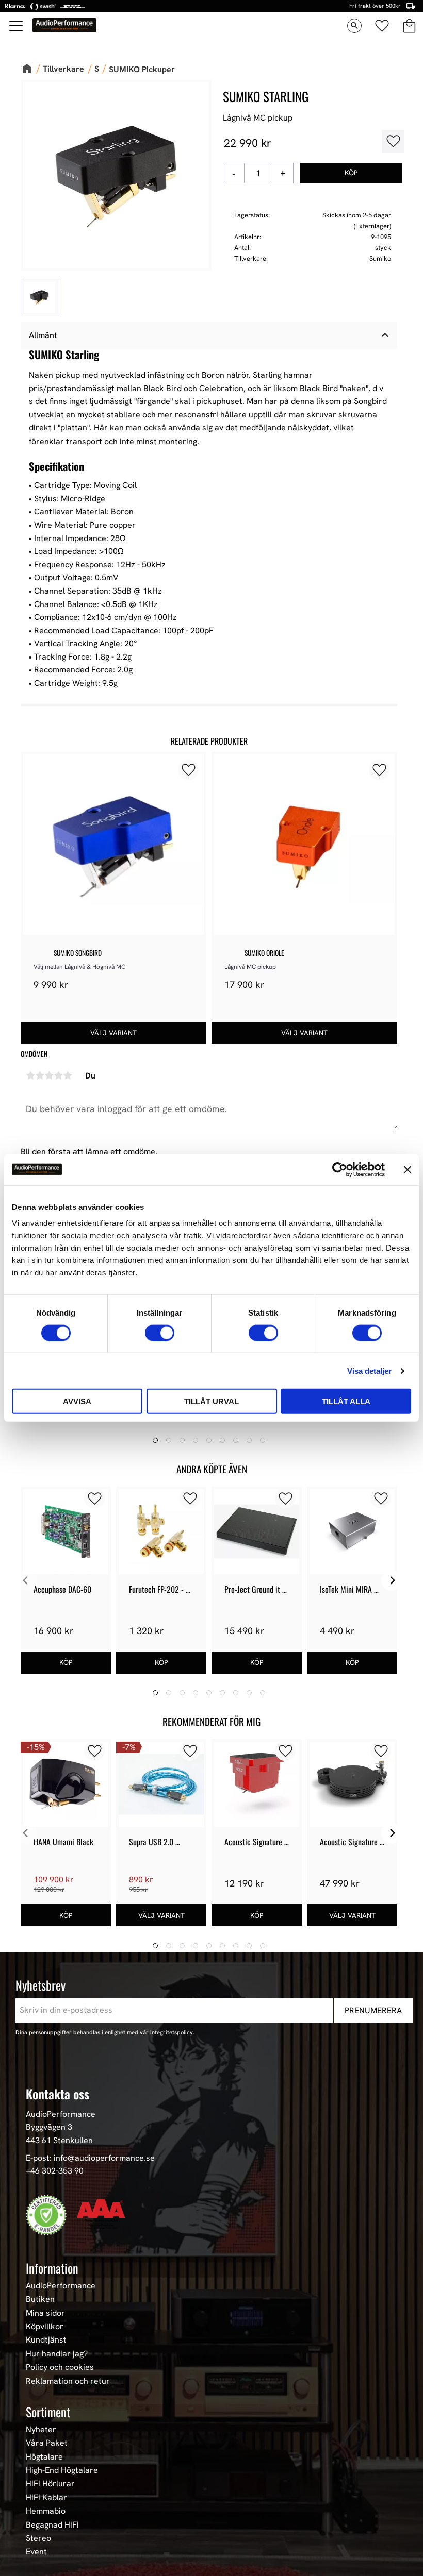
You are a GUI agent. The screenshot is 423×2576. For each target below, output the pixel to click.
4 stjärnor (58, 1075)
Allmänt (43, 335)
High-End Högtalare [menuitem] (62, 2470)
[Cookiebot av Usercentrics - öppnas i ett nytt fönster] (340, 1169)
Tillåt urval (211, 1401)
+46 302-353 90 (55, 2171)
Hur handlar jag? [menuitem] (57, 2354)
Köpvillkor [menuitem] (45, 2327)
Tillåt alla (346, 1401)
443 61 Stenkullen (59, 2140)
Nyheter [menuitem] (41, 2430)
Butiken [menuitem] (40, 2299)
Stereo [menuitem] (38, 2538)
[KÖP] (351, 173)
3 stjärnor (49, 1075)
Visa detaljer (369, 1370)
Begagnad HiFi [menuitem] (52, 2525)
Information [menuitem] (52, 2268)
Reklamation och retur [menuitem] (68, 2381)
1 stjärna (30, 1075)
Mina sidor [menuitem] (45, 2313)
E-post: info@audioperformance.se (90, 2158)
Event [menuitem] (36, 2552)
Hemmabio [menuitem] (46, 2511)
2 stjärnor (40, 1075)
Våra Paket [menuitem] (47, 2443)
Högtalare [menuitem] (44, 2457)
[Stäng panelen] (408, 1169)
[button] (17, 26)
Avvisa (77, 1401)
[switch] (160, 1333)
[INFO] (113, 1033)
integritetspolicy (172, 2032)
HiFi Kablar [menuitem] (46, 2498)
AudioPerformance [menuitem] (61, 2286)
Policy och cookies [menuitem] (60, 2367)
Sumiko (380, 258)
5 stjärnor (68, 1075)
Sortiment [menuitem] (48, 2412)
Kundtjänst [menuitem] (46, 2340)
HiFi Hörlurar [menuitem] (50, 2484)
